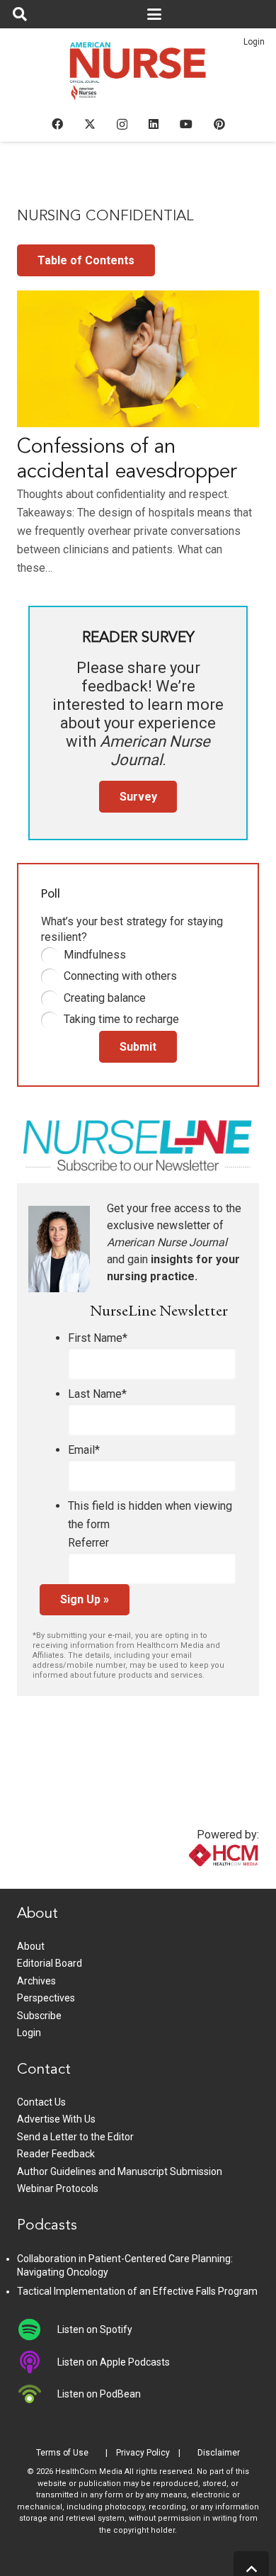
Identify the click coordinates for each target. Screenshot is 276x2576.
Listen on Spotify (95, 2329)
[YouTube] (186, 124)
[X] (90, 124)
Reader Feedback (56, 2154)
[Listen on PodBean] (37, 2394)
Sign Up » (85, 1599)
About (31, 1946)
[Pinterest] (219, 124)
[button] (20, 14)
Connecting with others (120, 976)
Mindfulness (95, 955)
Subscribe (39, 2016)
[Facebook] (57, 124)
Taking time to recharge (121, 1019)
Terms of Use (62, 2453)
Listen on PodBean (99, 2394)
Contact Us (41, 2102)
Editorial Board (50, 1963)
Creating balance (105, 998)
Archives (36, 1981)
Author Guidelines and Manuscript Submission (120, 2171)
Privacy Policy (143, 2453)
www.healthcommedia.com (193, 1880)
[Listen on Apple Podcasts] (37, 2362)
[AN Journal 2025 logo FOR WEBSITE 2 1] (138, 75)
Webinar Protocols (58, 2188)
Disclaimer (219, 2453)
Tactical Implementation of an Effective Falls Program (137, 2291)
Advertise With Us (56, 2119)
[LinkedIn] (154, 124)
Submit (138, 1047)
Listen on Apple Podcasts (114, 2362)
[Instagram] (122, 125)
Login (254, 42)
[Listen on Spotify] (37, 2329)
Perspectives (46, 1998)
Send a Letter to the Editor (75, 2137)
